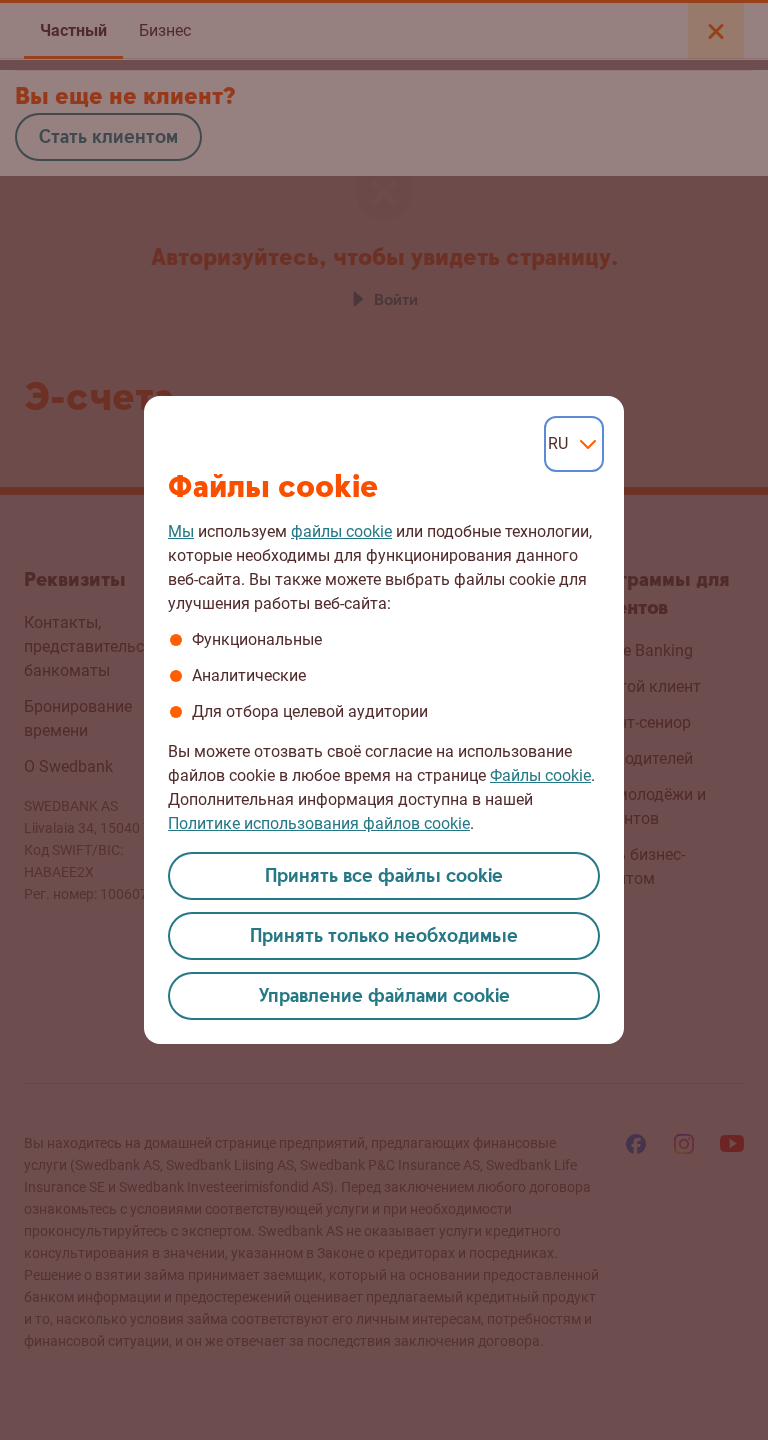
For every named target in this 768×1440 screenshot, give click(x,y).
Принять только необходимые (384, 936)
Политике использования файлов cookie (319, 823)
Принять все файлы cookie (384, 876)
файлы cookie (341, 531)
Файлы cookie (540, 775)
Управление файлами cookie (384, 996)
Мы (181, 531)
